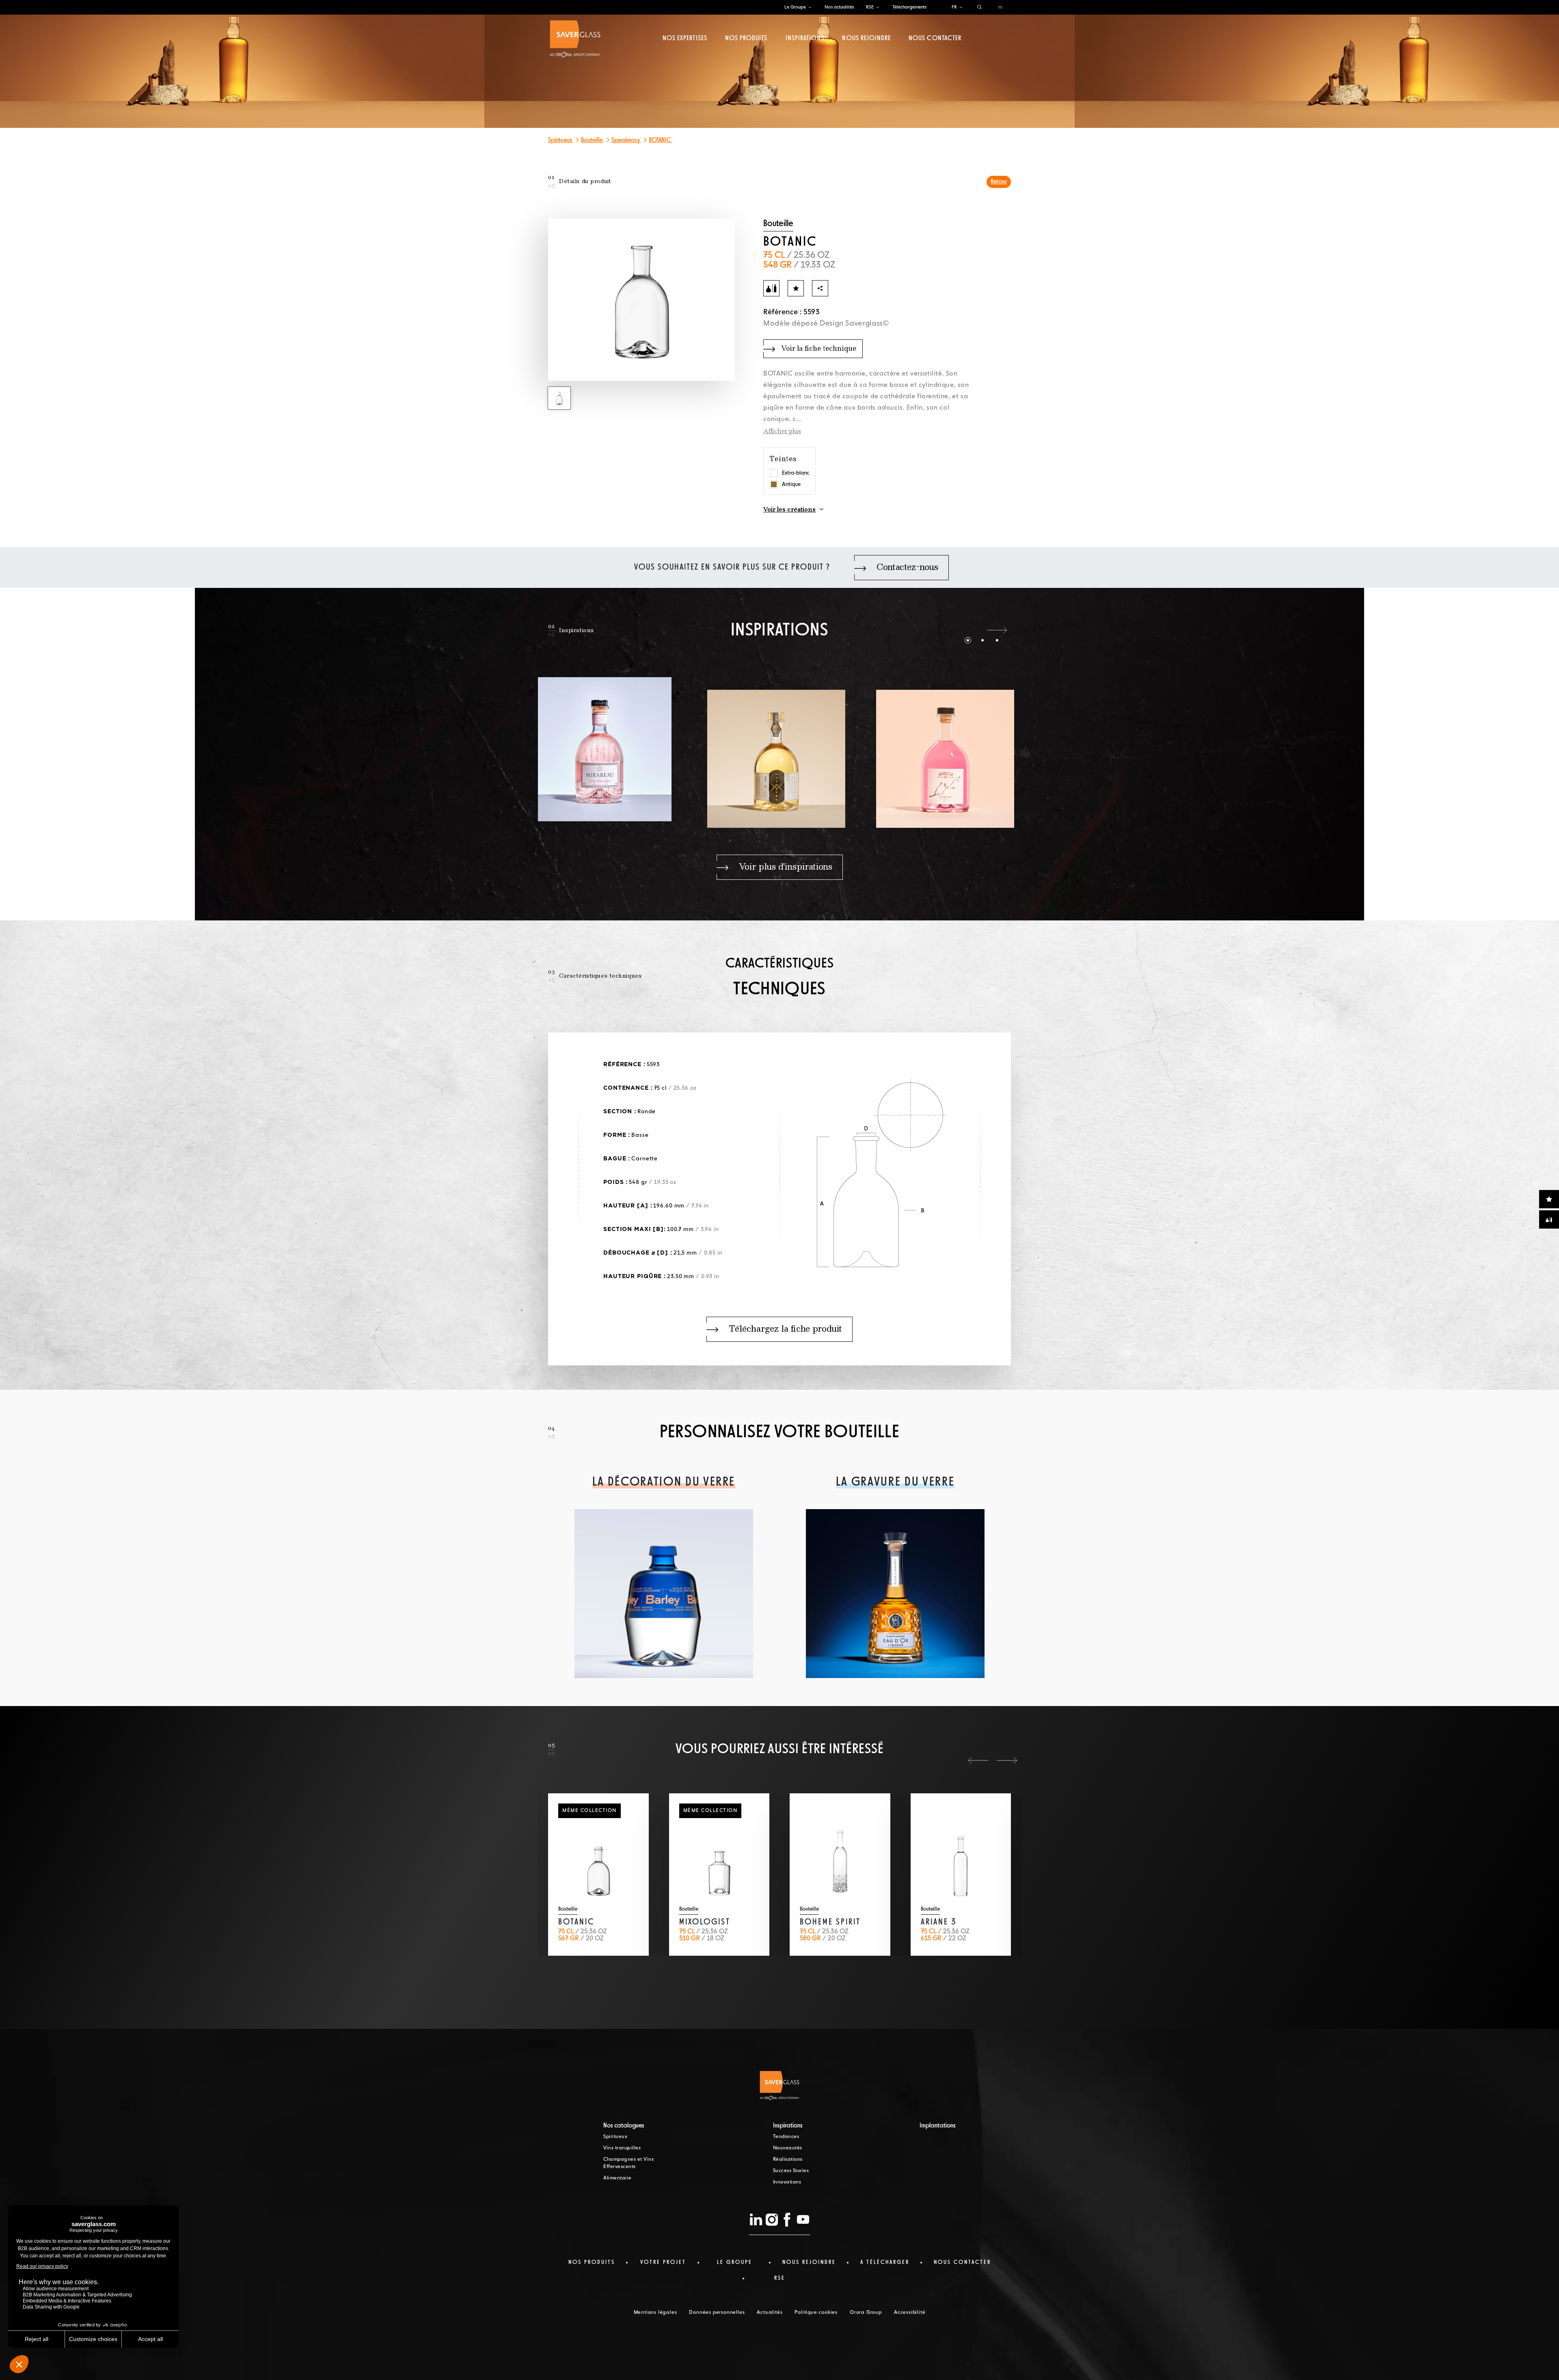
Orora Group (866, 2313)
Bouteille (592, 140)
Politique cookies (816, 2313)
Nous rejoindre (866, 39)
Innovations (787, 2182)
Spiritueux (561, 140)
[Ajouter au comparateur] (771, 288)
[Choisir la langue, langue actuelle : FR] (961, 8)
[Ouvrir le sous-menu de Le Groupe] (810, 8)
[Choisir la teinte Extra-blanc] (774, 473)
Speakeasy (626, 140)
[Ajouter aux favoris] (796, 288)
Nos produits (746, 39)
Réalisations (788, 2160)
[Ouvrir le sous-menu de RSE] (878, 8)
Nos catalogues (624, 2126)
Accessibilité (910, 2313)
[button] (968, 630)
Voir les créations (789, 510)
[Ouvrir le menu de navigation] (1000, 8)
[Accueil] (575, 39)
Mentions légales (655, 2313)
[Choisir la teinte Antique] (774, 484)
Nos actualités (839, 7)
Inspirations (805, 39)
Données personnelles (717, 2313)
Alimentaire (618, 2178)
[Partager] (820, 288)
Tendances (786, 2137)
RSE (870, 7)
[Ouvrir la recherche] (979, 8)
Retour (999, 182)
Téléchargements (909, 7)
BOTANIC (661, 140)
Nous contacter (935, 39)
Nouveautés (788, 2148)
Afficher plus (782, 432)
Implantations (938, 2126)
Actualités (770, 2313)
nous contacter (962, 2262)
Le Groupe (795, 7)
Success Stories (791, 2171)
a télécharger (885, 2262)
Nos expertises (685, 39)
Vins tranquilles (622, 2148)
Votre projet (663, 2262)
